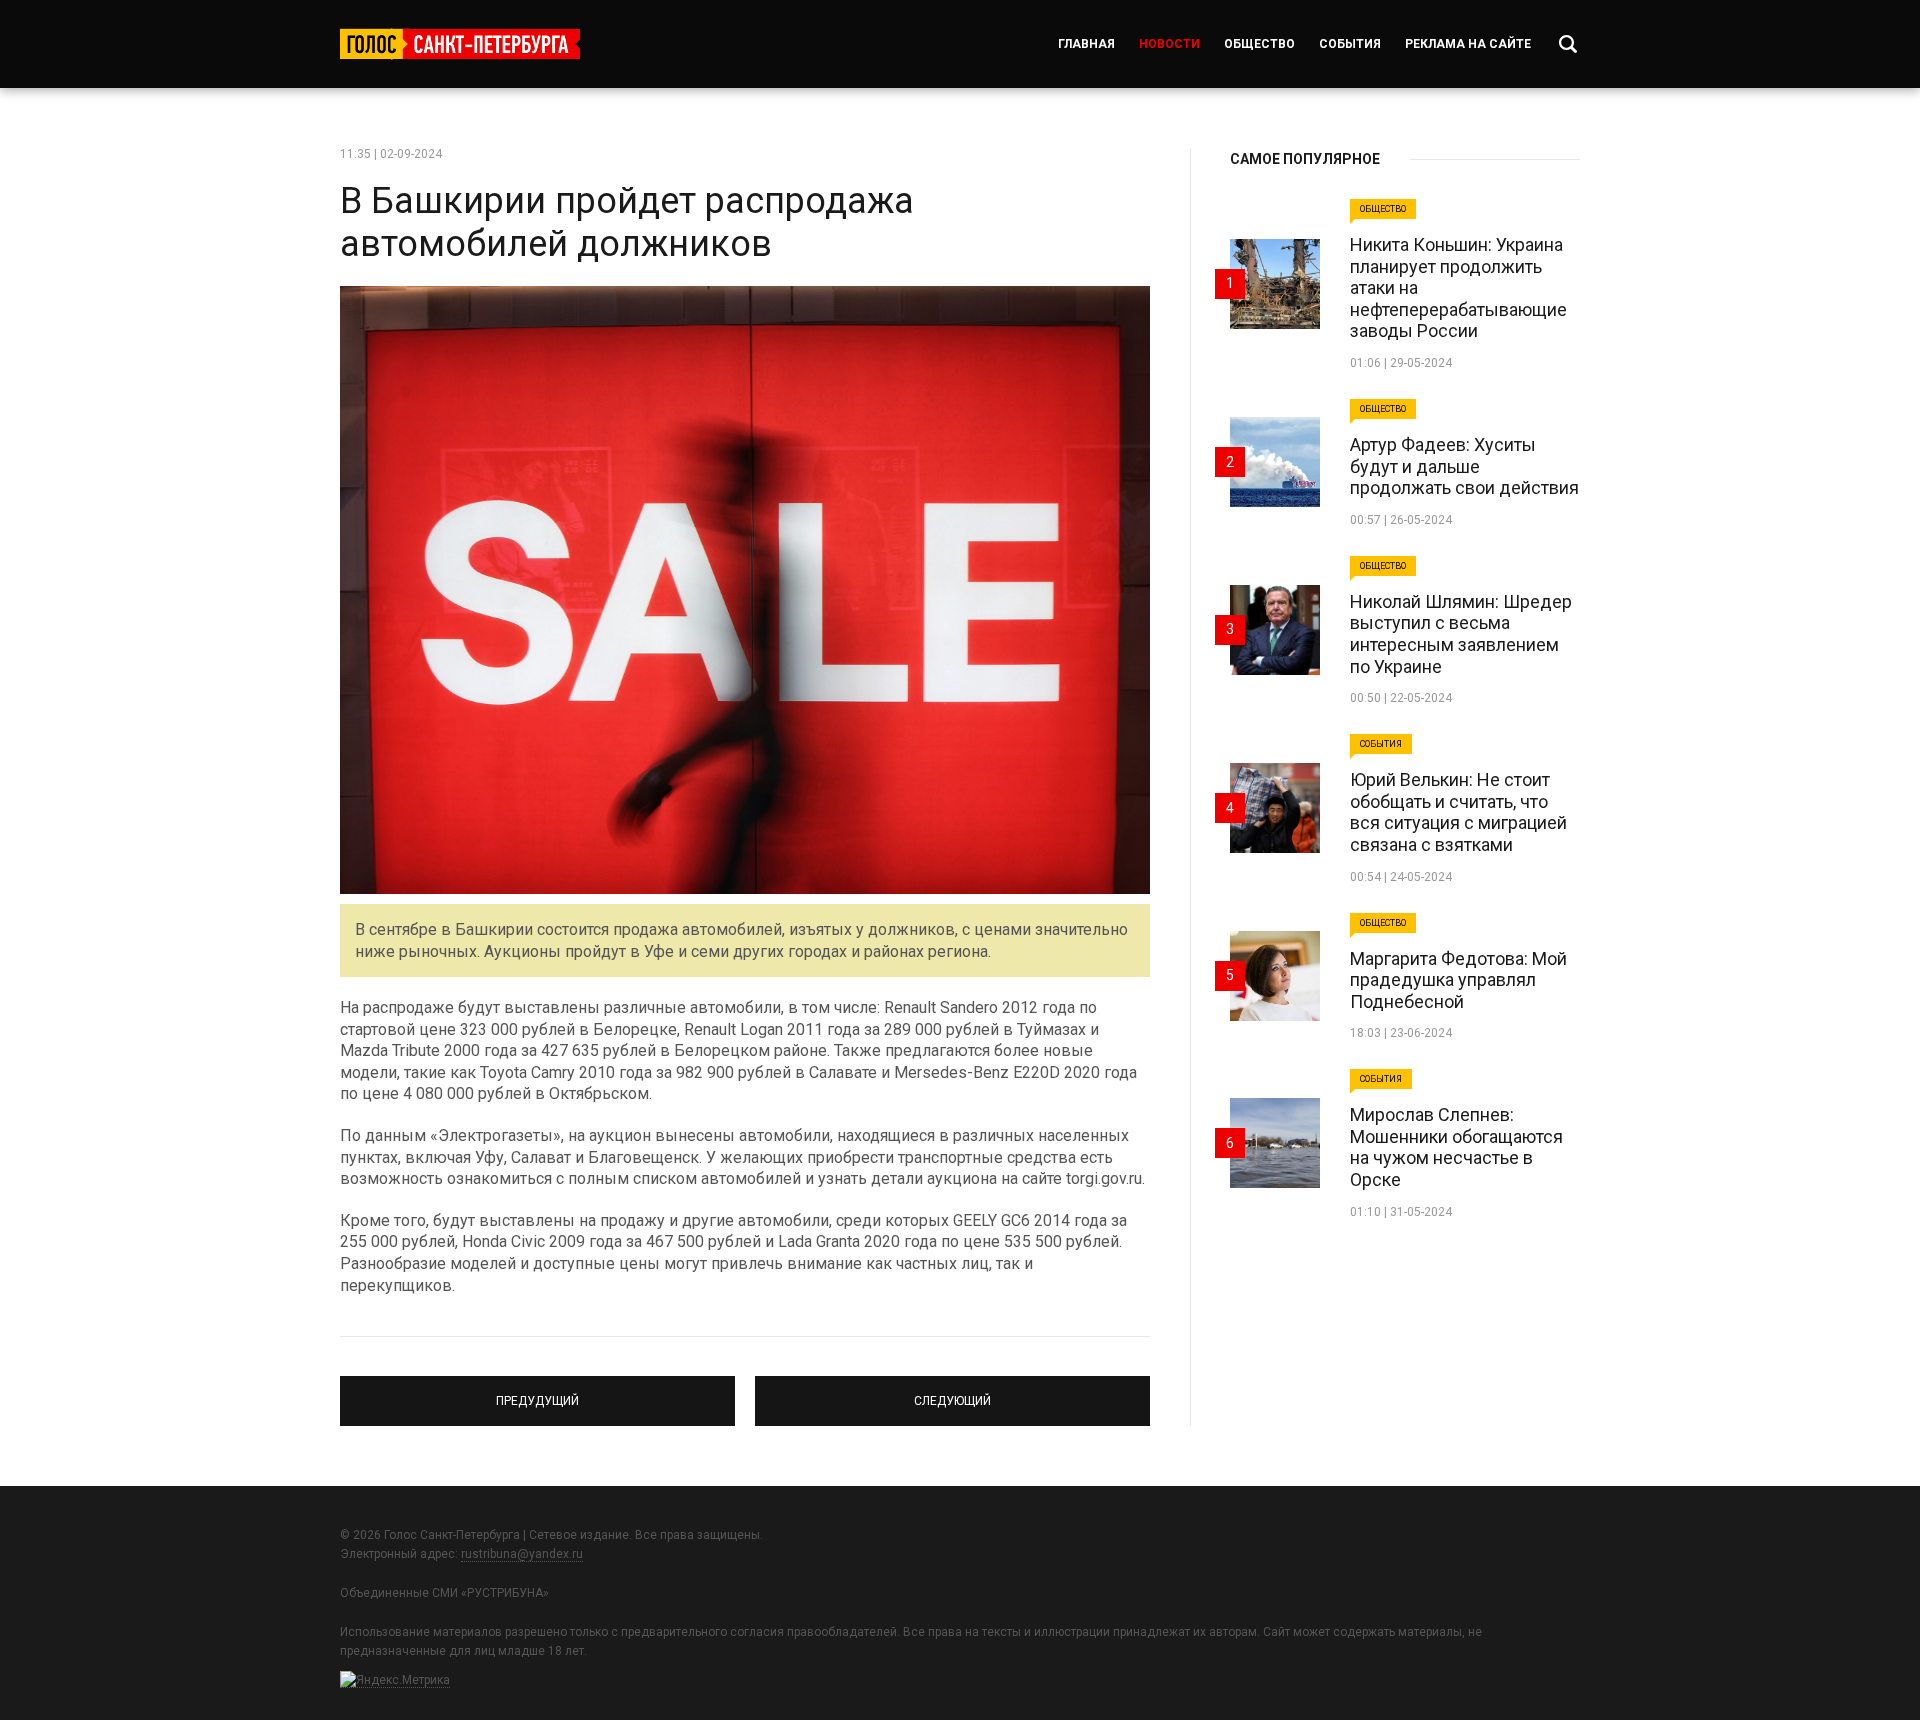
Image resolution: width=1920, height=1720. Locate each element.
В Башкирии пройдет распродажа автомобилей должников (627, 222)
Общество (1259, 44)
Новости (1169, 44)
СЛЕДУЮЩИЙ (952, 1392)
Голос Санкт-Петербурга (460, 44)
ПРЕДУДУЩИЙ (538, 1392)
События (1350, 44)
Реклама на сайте (1468, 44)
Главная (1086, 44)
